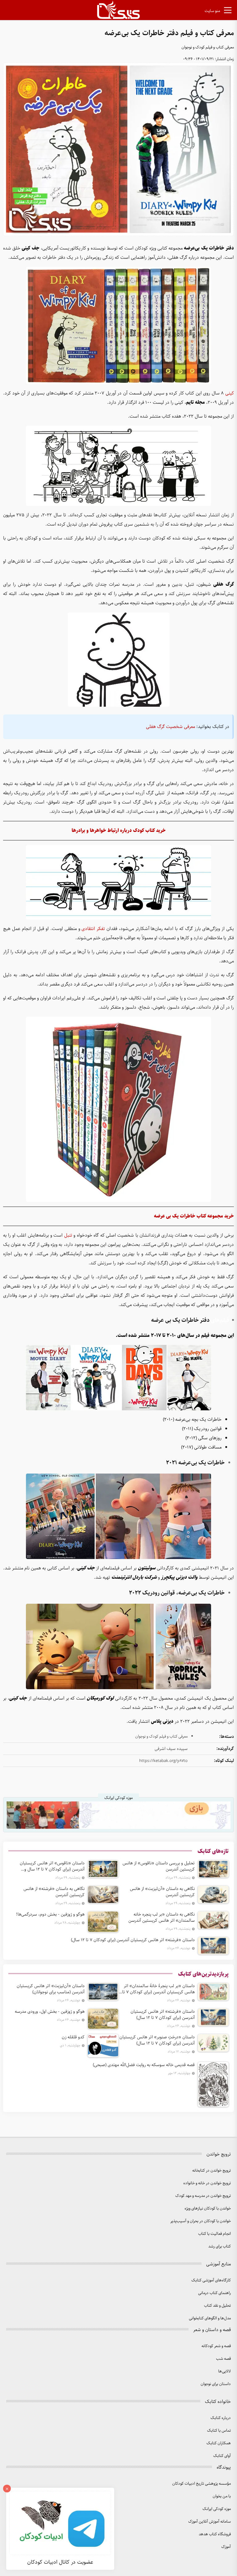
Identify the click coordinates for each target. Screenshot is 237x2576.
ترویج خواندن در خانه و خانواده (207, 2183)
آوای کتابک (222, 2456)
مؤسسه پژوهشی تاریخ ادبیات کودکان (202, 2484)
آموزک (226, 2547)
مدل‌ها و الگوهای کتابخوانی (210, 2318)
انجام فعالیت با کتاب (214, 2234)
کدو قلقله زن (73, 2037)
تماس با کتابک (219, 2431)
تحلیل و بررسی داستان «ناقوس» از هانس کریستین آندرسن (159, 1866)
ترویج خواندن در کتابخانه (212, 2171)
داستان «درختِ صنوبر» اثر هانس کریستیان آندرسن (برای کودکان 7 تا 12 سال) (157, 2040)
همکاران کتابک (219, 2443)
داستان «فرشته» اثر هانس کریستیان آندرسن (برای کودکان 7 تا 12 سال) (133, 1940)
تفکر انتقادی (93, 929)
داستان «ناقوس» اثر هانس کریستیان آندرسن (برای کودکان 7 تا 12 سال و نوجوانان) (52, 1866)
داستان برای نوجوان (216, 2384)
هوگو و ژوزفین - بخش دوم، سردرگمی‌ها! (50, 1914)
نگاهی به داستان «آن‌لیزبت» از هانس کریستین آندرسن (162, 1892)
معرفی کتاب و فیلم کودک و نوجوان (208, 47)
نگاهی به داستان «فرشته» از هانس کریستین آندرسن (54, 1892)
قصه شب (223, 2359)
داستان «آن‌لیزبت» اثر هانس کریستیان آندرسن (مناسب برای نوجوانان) (51, 1989)
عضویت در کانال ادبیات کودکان (60, 2562)
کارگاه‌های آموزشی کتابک (211, 2280)
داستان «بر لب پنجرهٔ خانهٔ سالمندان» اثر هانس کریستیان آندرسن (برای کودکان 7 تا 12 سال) (158, 1989)
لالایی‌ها (225, 2371)
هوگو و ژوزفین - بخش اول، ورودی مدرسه (50, 2012)
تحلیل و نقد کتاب (217, 2306)
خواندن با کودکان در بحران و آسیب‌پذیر (201, 2221)
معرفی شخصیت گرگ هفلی (170, 727)
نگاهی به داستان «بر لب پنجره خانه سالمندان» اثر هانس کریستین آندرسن (162, 1917)
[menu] (228, 11)
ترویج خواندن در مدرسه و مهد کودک (203, 2196)
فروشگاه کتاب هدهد (215, 2534)
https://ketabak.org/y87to (163, 1761)
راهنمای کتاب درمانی (214, 2293)
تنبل (68, 1235)
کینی (230, 393)
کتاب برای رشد (220, 2246)
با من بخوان (222, 2496)
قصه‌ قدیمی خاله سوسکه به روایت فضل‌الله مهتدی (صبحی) (144, 2065)
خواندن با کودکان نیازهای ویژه (208, 2208)
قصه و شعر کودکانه (216, 2346)
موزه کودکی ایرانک (217, 2509)
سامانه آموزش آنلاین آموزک (210, 2522)
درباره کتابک (221, 2418)
